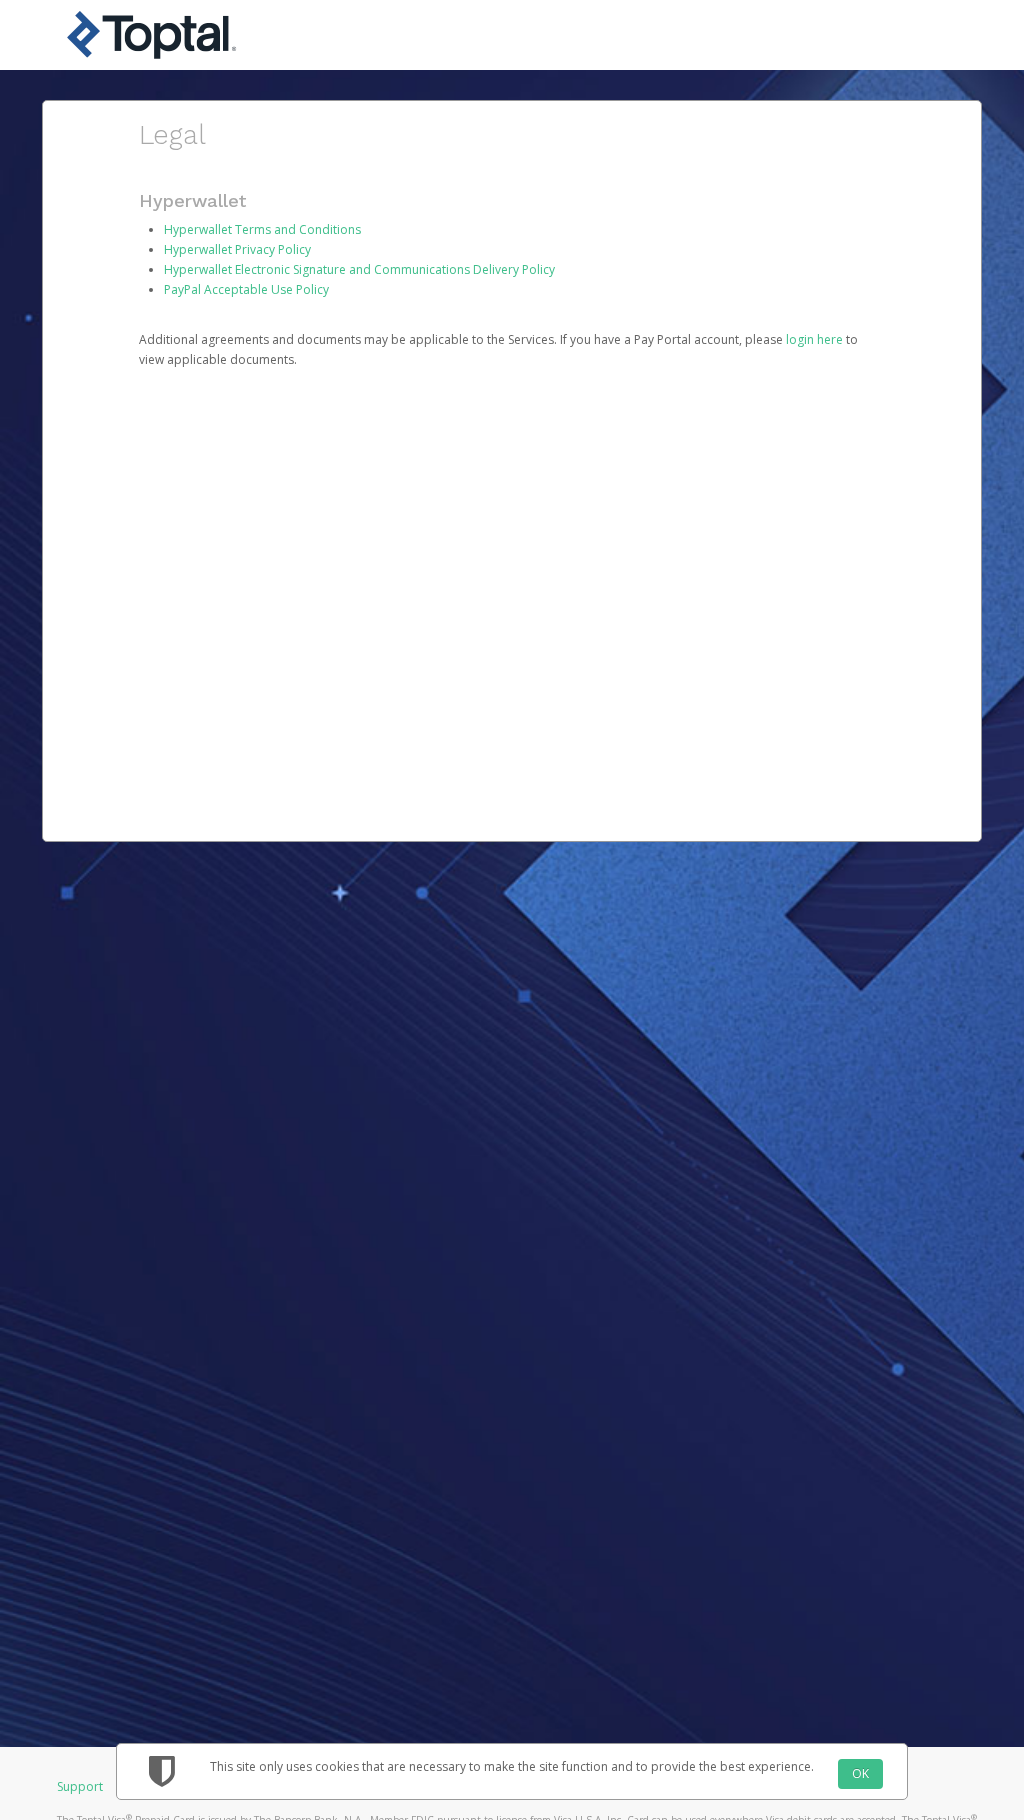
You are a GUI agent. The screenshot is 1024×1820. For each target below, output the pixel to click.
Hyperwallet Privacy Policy (237, 249)
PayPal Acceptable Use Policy (246, 289)
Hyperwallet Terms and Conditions (262, 229)
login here (814, 339)
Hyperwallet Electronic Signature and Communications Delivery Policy (359, 269)
